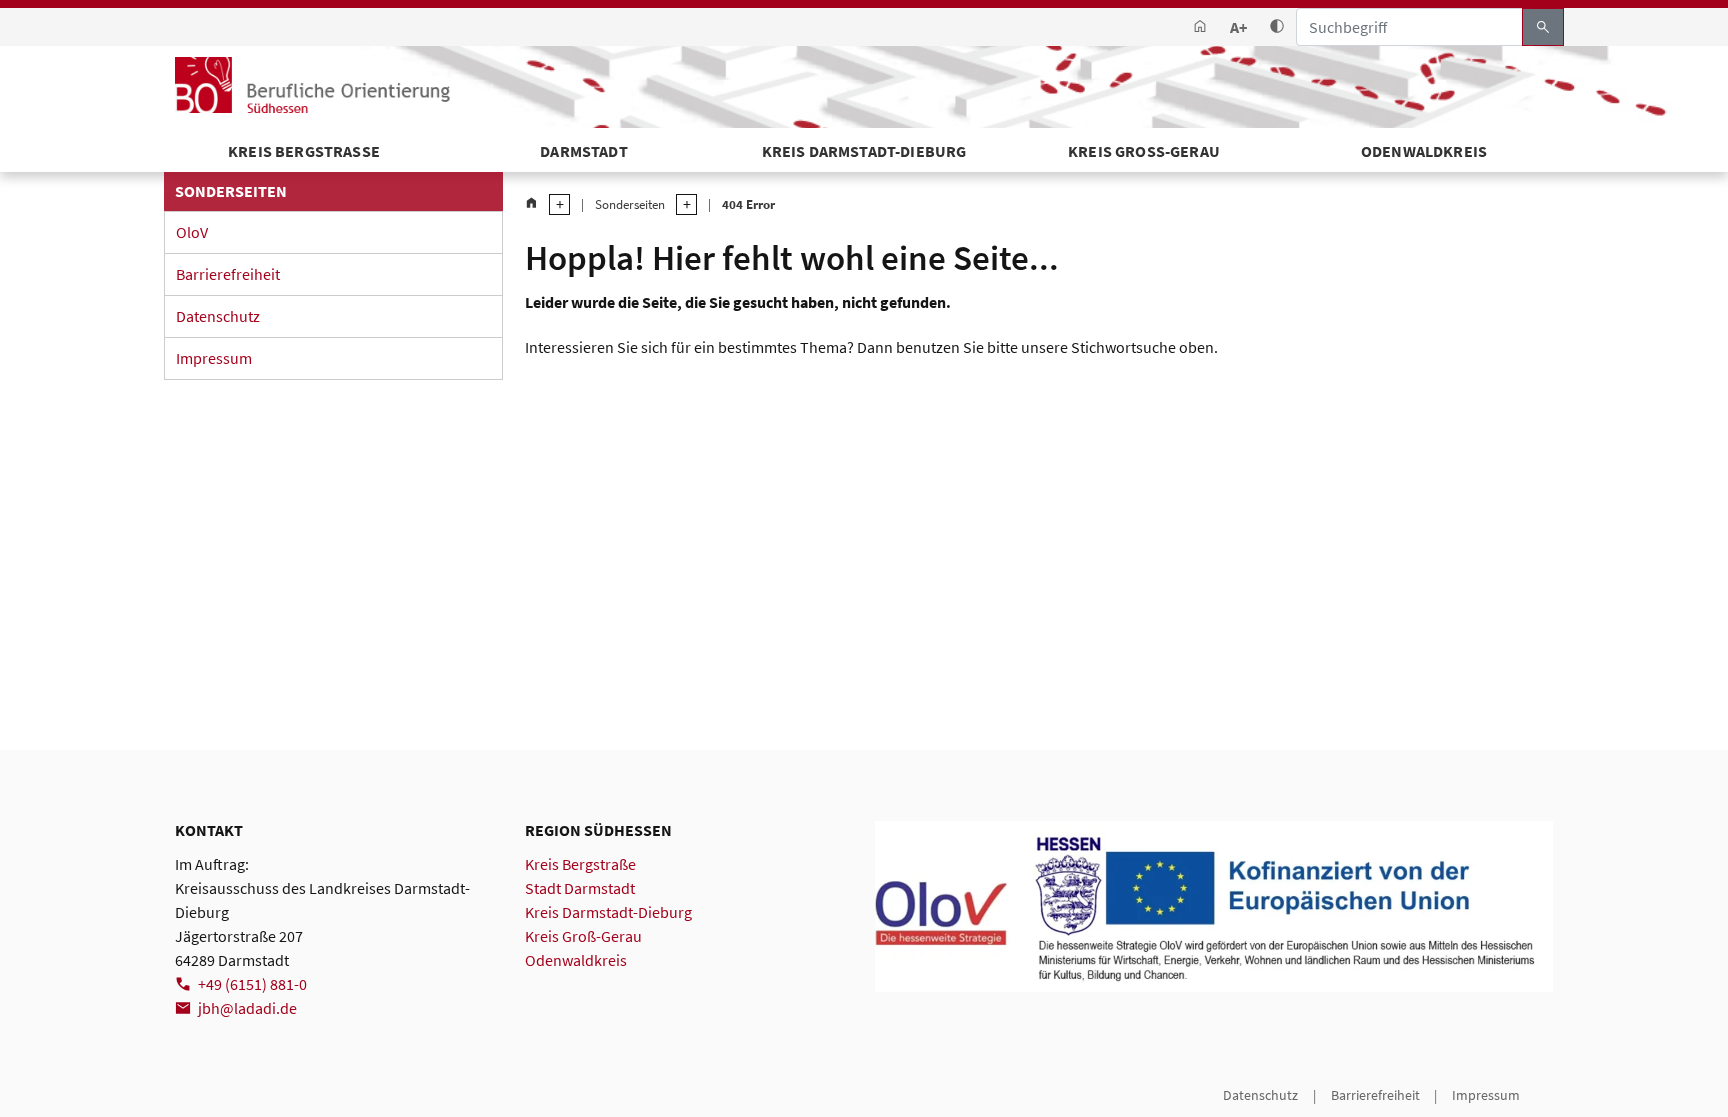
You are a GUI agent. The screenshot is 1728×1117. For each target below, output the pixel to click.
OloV (192, 232)
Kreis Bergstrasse (304, 151)
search (1543, 27)
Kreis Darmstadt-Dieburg (864, 151)
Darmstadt (583, 151)
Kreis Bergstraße (580, 864)
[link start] (1200, 27)
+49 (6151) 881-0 (252, 984)
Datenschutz (218, 316)
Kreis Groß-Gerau (1144, 151)
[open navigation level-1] (554, 204)
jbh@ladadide (247, 1008)
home (531, 203)
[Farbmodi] (1277, 27)
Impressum (214, 358)
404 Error (748, 204)
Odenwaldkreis (1424, 151)
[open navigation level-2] (681, 204)
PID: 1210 (202, 1095)
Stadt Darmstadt (580, 888)
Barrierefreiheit (228, 274)
